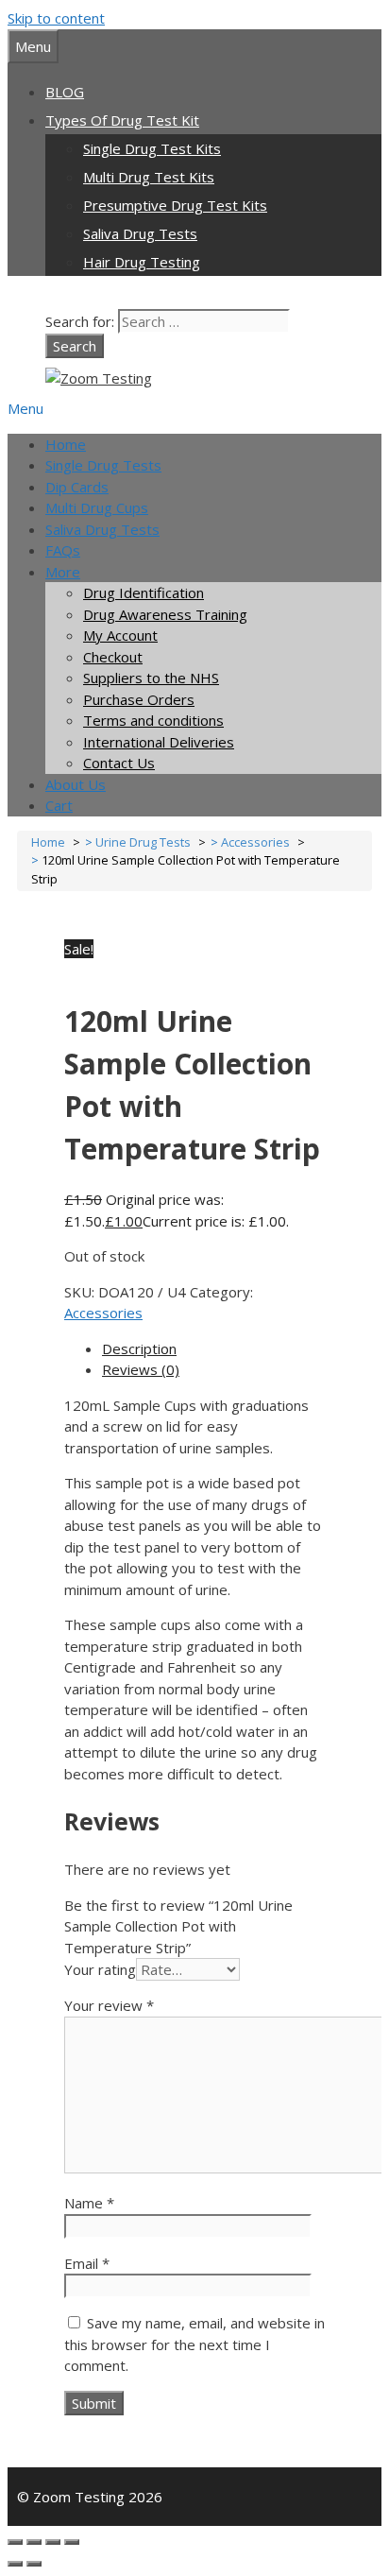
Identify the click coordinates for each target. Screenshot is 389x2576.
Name (89, 2203)
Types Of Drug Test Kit (122, 120)
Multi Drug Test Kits (149, 177)
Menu (25, 408)
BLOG (65, 92)
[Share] (53, 2542)
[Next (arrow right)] (34, 2564)
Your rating (100, 1969)
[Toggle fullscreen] (34, 2542)
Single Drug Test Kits (152, 148)
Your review (109, 2005)
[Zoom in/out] (15, 2542)
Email (87, 2263)
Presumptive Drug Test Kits (175, 205)
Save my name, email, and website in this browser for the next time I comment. (194, 2344)
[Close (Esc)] (72, 2542)
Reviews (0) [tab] (141, 1369)
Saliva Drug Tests (140, 233)
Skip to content (56, 18)
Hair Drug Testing (142, 262)
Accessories (103, 1313)
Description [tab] (139, 1348)
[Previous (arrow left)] (15, 2564)
